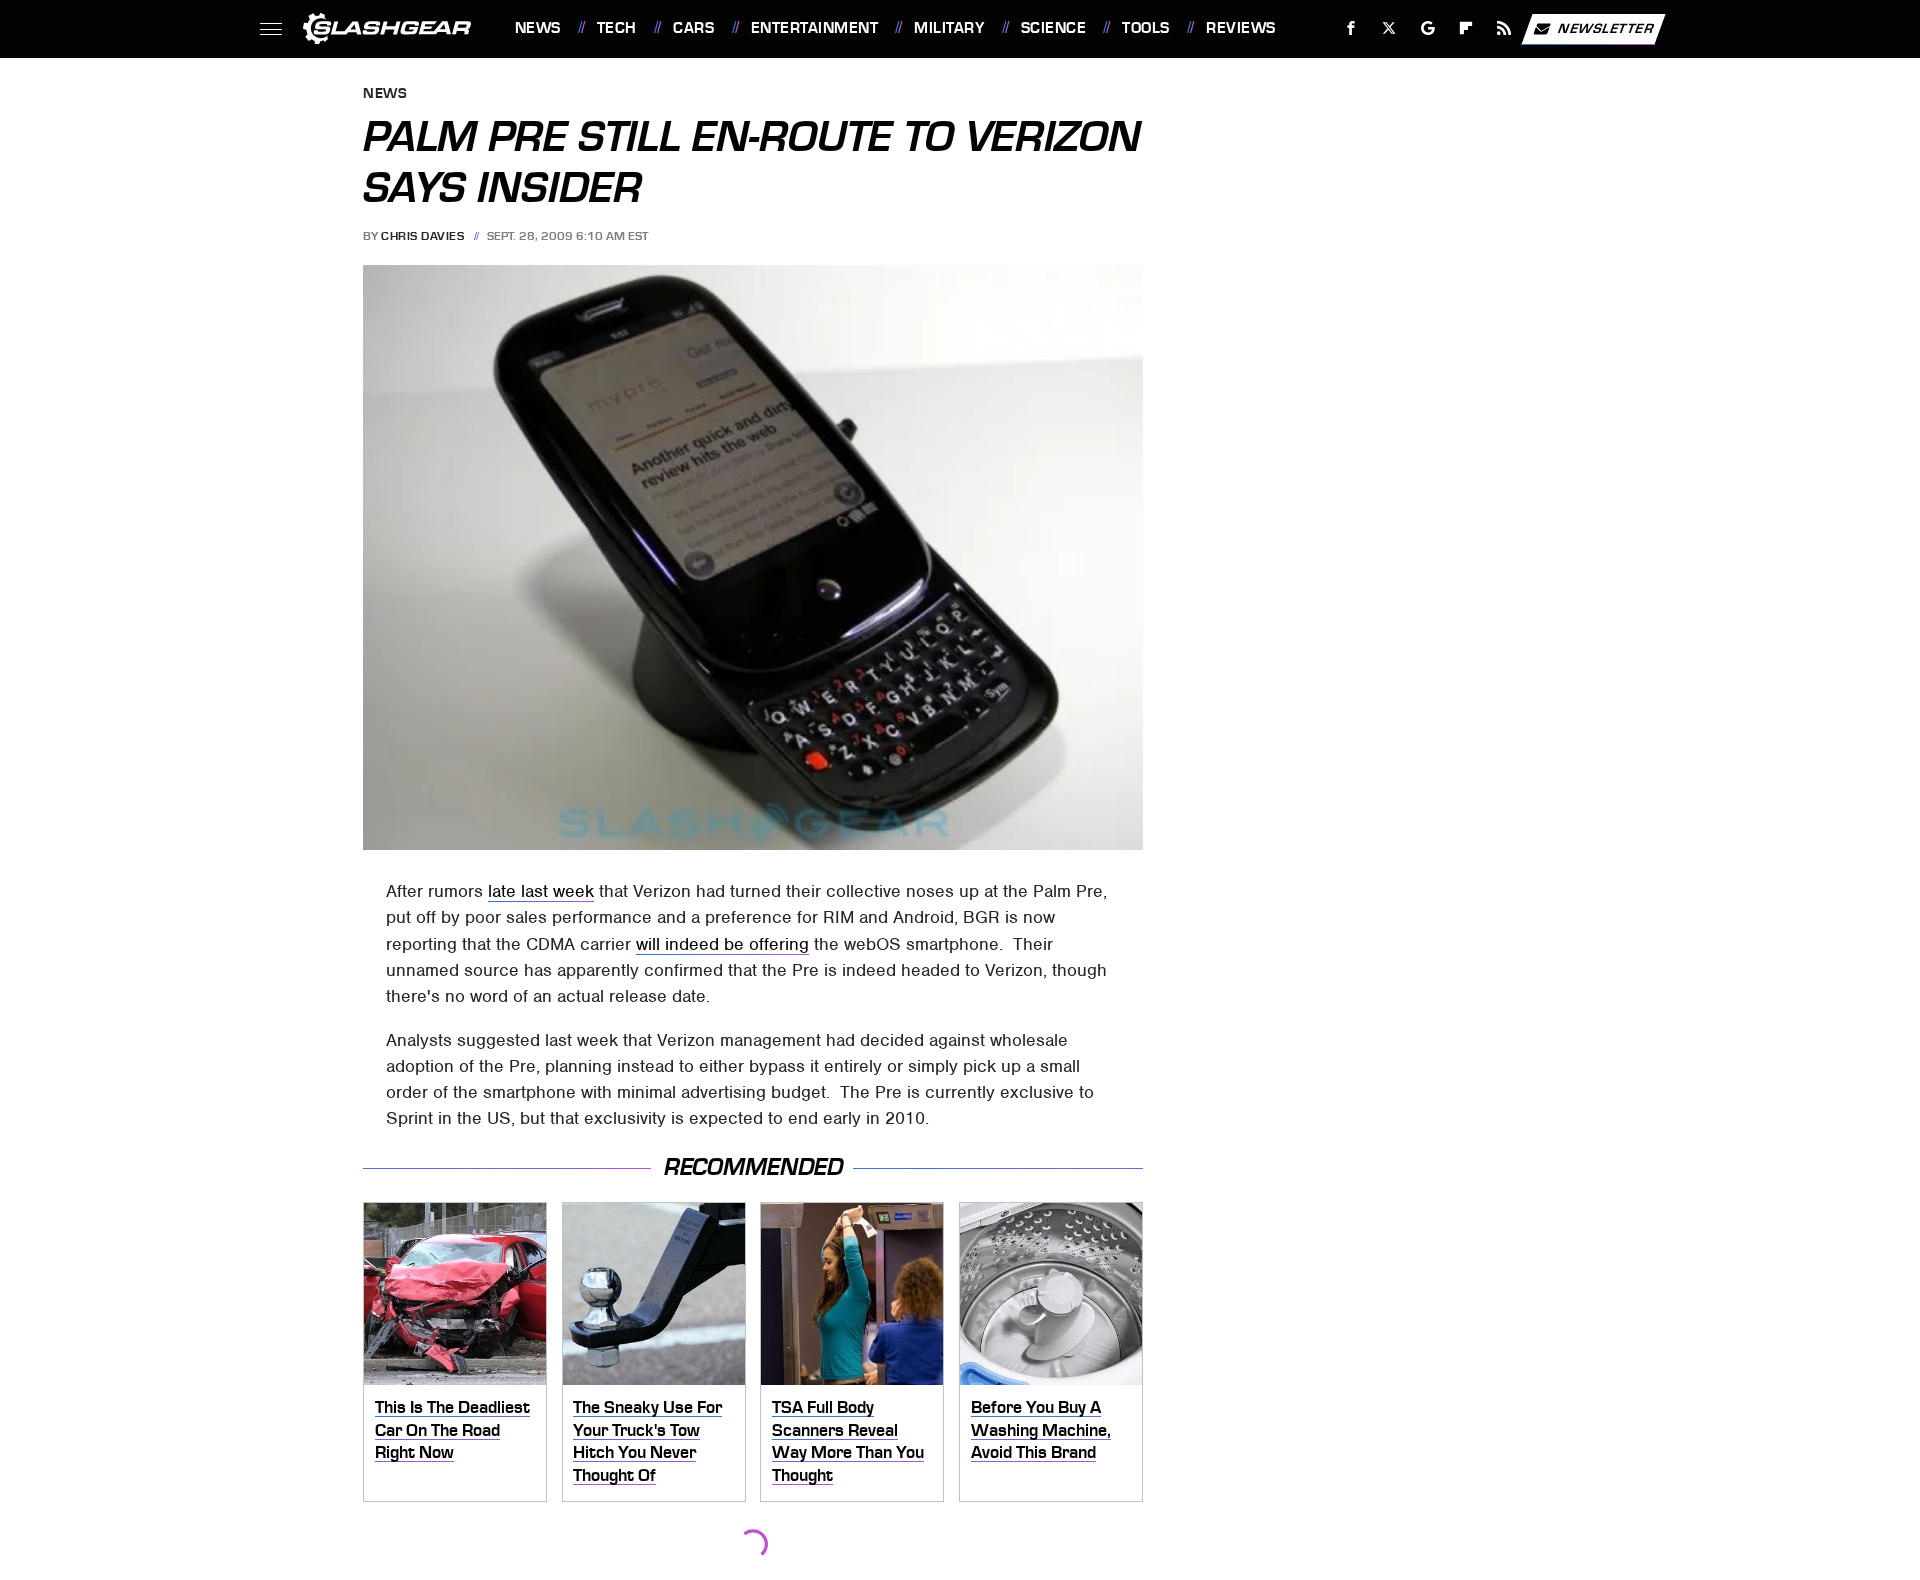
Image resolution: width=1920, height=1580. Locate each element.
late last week (541, 891)
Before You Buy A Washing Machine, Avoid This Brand (1041, 1429)
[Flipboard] (1466, 28)
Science (1053, 28)
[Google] (1427, 28)
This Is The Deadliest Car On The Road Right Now (452, 1429)
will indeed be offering (722, 944)
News (537, 28)
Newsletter (1606, 27)
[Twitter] (1388, 28)
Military (949, 28)
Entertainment (814, 28)
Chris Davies (422, 236)
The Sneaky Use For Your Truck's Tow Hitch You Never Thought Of (647, 1441)
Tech (617, 28)
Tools (1145, 28)
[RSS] (1503, 28)
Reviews (1240, 28)
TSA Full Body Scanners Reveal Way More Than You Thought (848, 1441)
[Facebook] (1351, 28)
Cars (693, 28)
